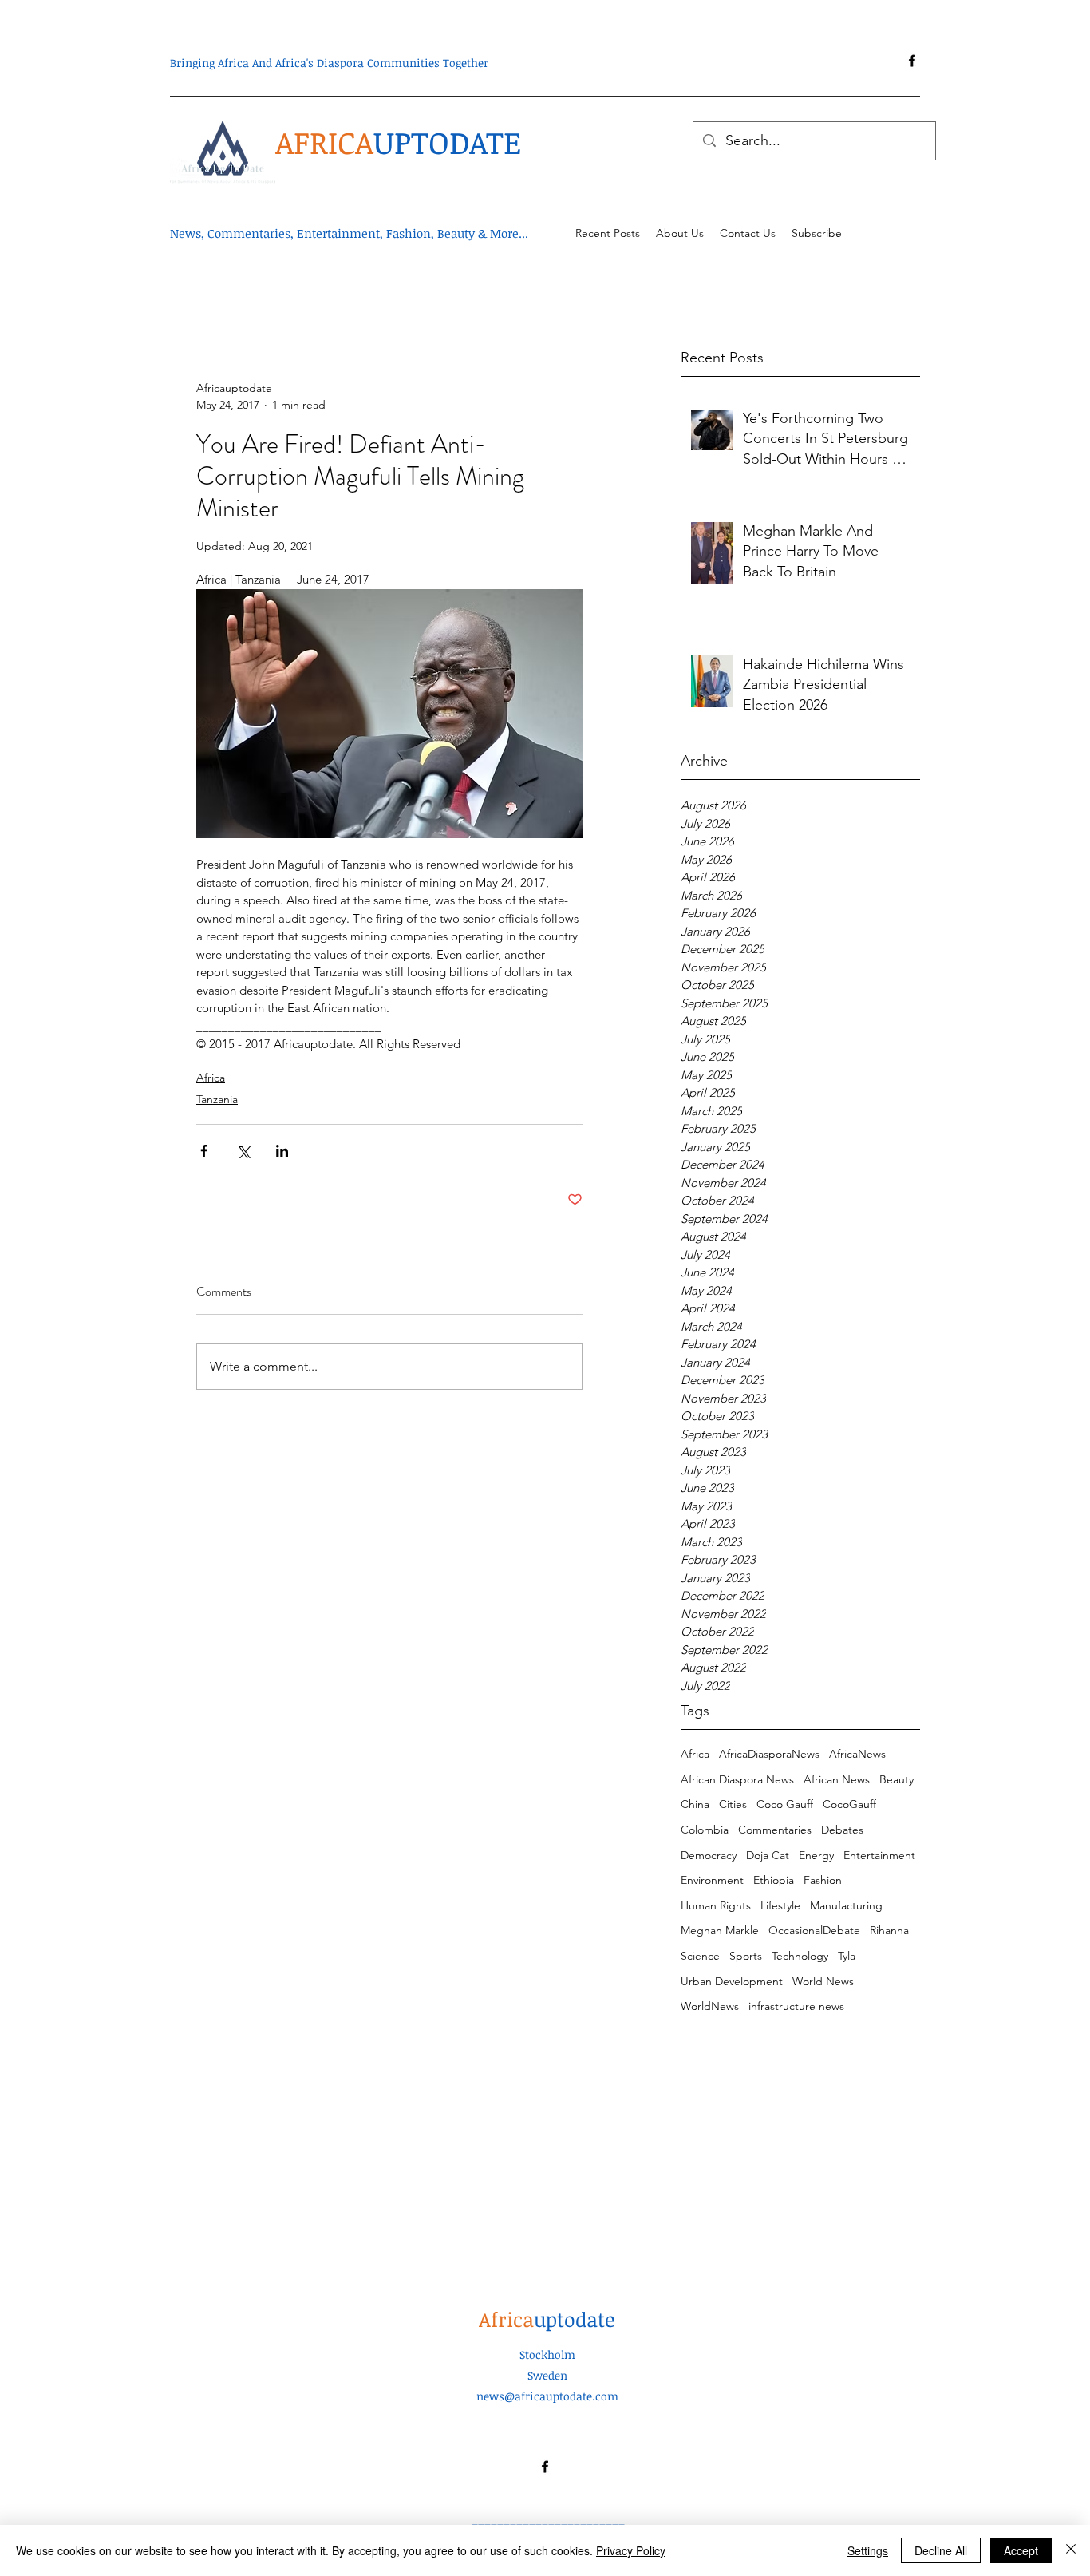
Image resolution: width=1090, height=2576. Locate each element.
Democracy (709, 1855)
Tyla (847, 1956)
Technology (800, 1956)
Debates (842, 1830)
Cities (733, 1804)
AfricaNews (857, 1754)
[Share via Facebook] (204, 1151)
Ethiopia (774, 1880)
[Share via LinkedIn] (282, 1151)
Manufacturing (846, 1905)
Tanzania (217, 1099)
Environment (712, 1880)
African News (837, 1779)
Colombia (705, 1830)
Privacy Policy (631, 2550)
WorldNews (710, 2006)
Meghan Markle (720, 1930)
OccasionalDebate (814, 1930)
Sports (746, 1956)
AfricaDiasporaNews (769, 1754)
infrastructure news (796, 2006)
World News (823, 1981)
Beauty (896, 1779)
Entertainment (879, 1855)
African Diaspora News (737, 1779)
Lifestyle (780, 1905)
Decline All (941, 2550)
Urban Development (732, 1981)
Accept (1021, 2550)
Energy (816, 1855)
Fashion (823, 1880)
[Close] (1071, 2550)
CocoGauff (849, 1804)
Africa (695, 1754)
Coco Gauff (785, 1804)
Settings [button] (868, 2550)
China (695, 1804)
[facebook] (912, 61)
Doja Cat (768, 1855)
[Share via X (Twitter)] (243, 1151)
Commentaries (775, 1830)
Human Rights (716, 1905)
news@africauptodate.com (547, 2396)
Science (700, 1956)
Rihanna (889, 1930)
